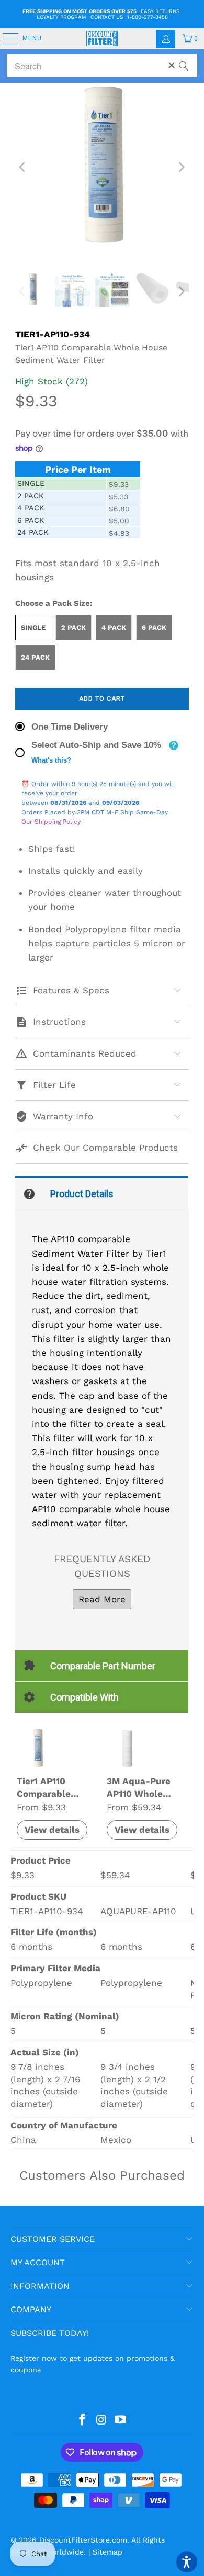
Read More (102, 1599)
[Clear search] (172, 65)
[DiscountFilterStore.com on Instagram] (101, 2420)
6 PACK (154, 628)
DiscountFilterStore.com (83, 2540)
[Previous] (23, 167)
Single (33, 628)
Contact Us (107, 17)
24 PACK (35, 657)
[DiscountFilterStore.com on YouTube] (121, 2420)
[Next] (181, 167)
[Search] (184, 61)
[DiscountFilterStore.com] (102, 39)
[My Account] (166, 39)
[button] (187, 2562)
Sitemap (107, 2552)
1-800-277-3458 (148, 17)
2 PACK (73, 628)
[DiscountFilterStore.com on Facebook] (82, 2420)
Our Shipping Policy (51, 822)
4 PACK (114, 628)
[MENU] (5, 39)
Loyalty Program (61, 17)
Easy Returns (160, 11)
